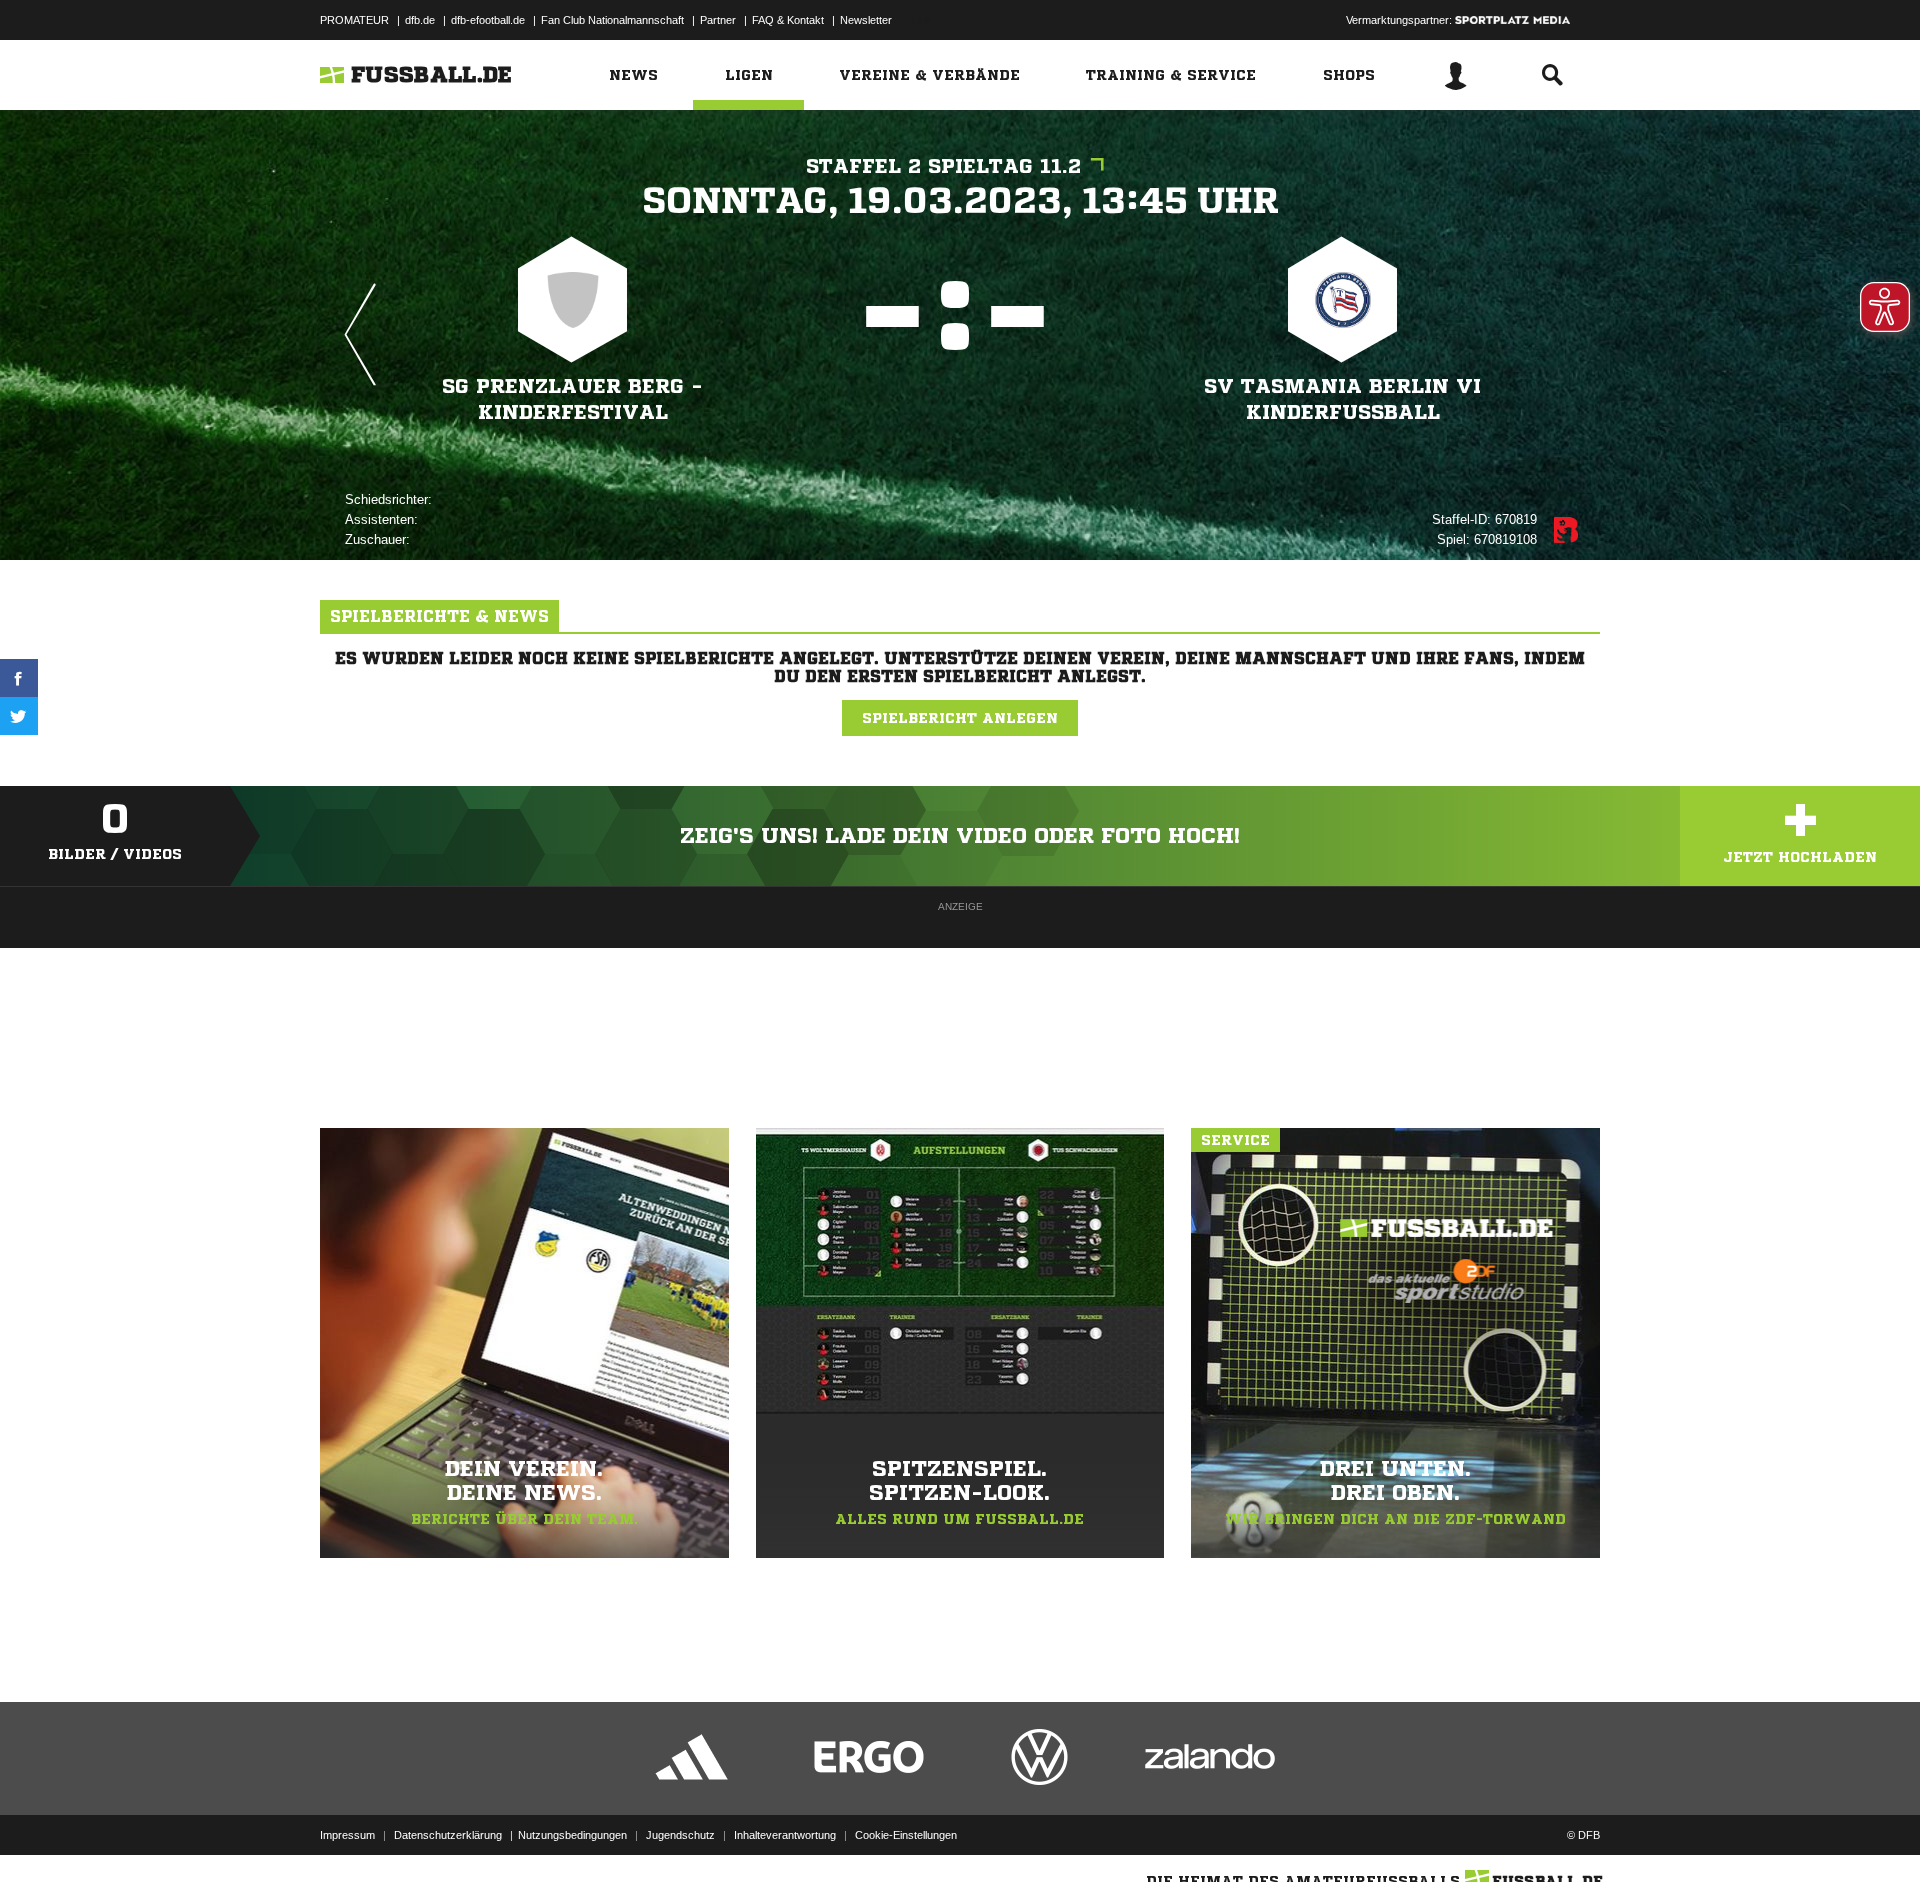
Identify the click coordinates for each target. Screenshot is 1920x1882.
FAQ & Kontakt (788, 20)
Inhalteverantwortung (785, 1835)
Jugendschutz (680, 1835)
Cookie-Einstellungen (906, 1835)
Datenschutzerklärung (448, 1835)
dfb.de (420, 20)
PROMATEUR (354, 20)
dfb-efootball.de (488, 20)
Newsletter (866, 20)
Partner (718, 20)
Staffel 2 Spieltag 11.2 (943, 166)
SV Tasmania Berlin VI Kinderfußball (1342, 399)
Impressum (347, 1835)
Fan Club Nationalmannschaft (612, 20)
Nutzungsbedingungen (572, 1835)
